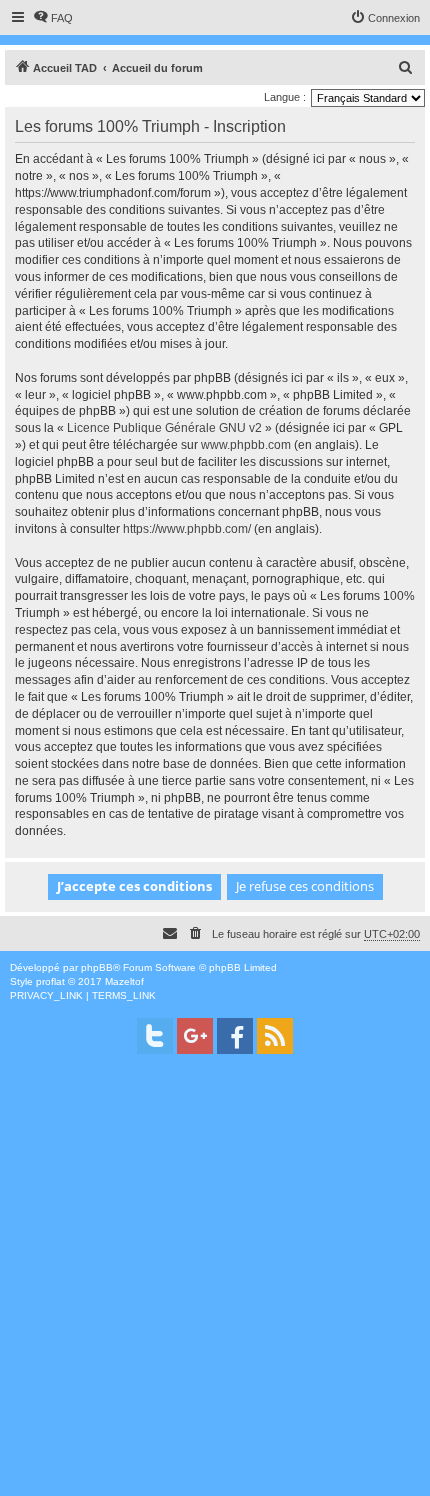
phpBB (97, 967)
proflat (50, 981)
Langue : (285, 97)
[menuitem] (53, 18)
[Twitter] (155, 1036)
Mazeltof (124, 981)
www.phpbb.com (246, 445)
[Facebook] (235, 1036)
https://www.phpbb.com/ (187, 529)
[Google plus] (195, 1036)
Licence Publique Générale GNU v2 (164, 428)
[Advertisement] (215, 1281)
